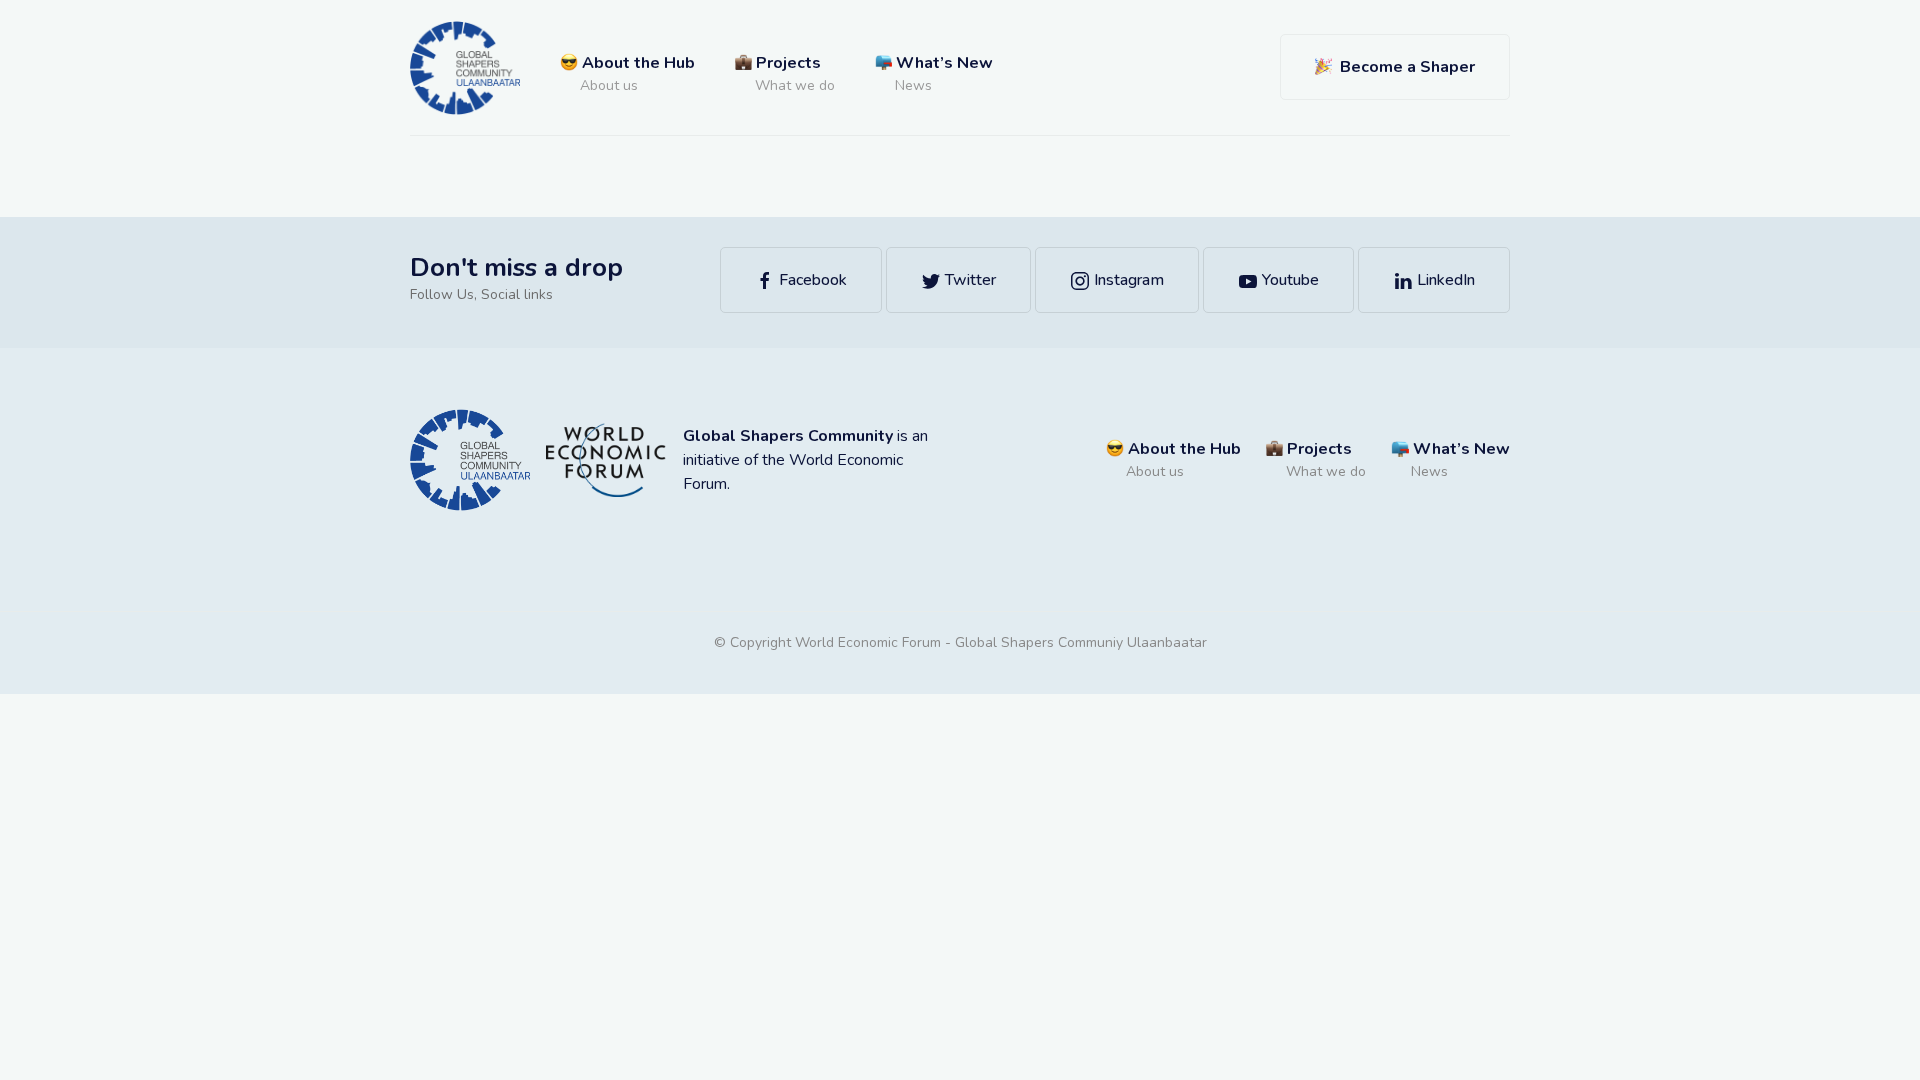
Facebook (811, 280)
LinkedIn (1444, 280)
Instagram (1127, 280)
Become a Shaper (1403, 67)
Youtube (1288, 280)
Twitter (968, 280)
